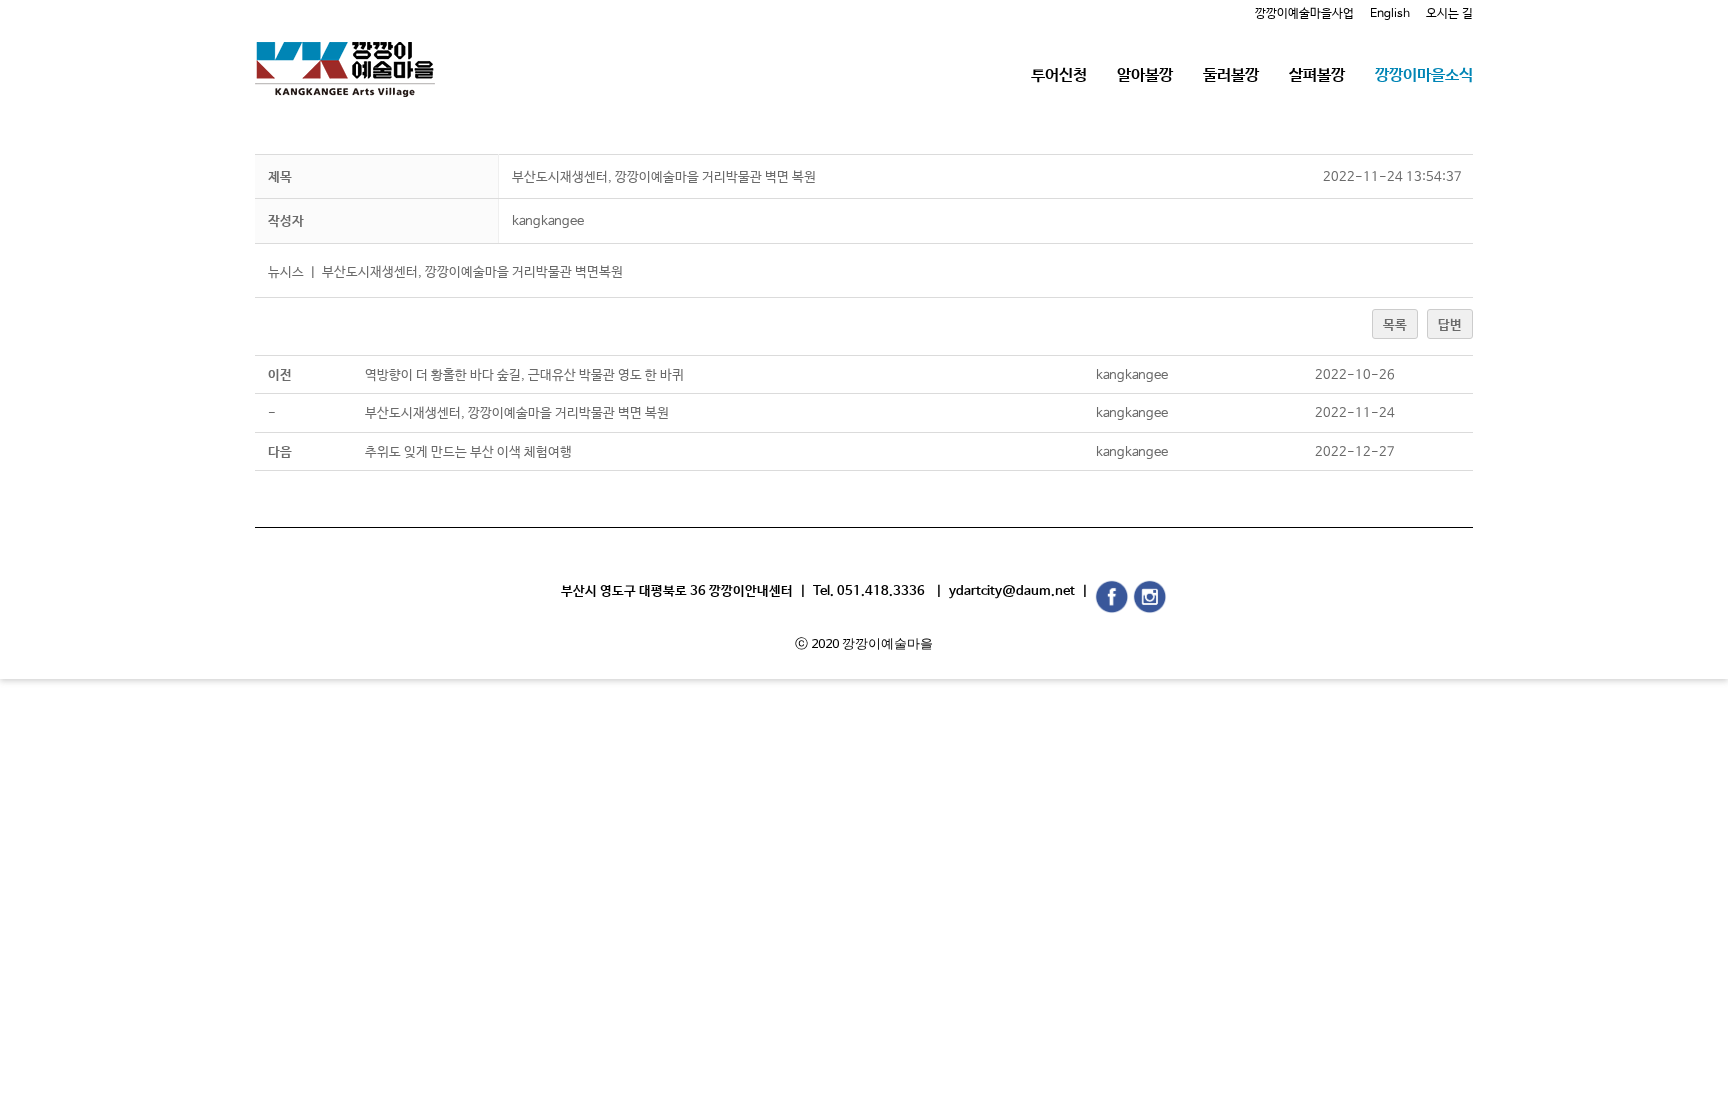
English (1390, 14)
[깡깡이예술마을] (345, 54)
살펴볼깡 (1317, 75)
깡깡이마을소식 (1424, 75)
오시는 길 (1449, 14)
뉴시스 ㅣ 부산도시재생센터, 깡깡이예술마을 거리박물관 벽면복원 (445, 272)
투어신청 (1059, 75)
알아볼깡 (1145, 75)
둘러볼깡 (1231, 75)
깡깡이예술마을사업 (1304, 14)
